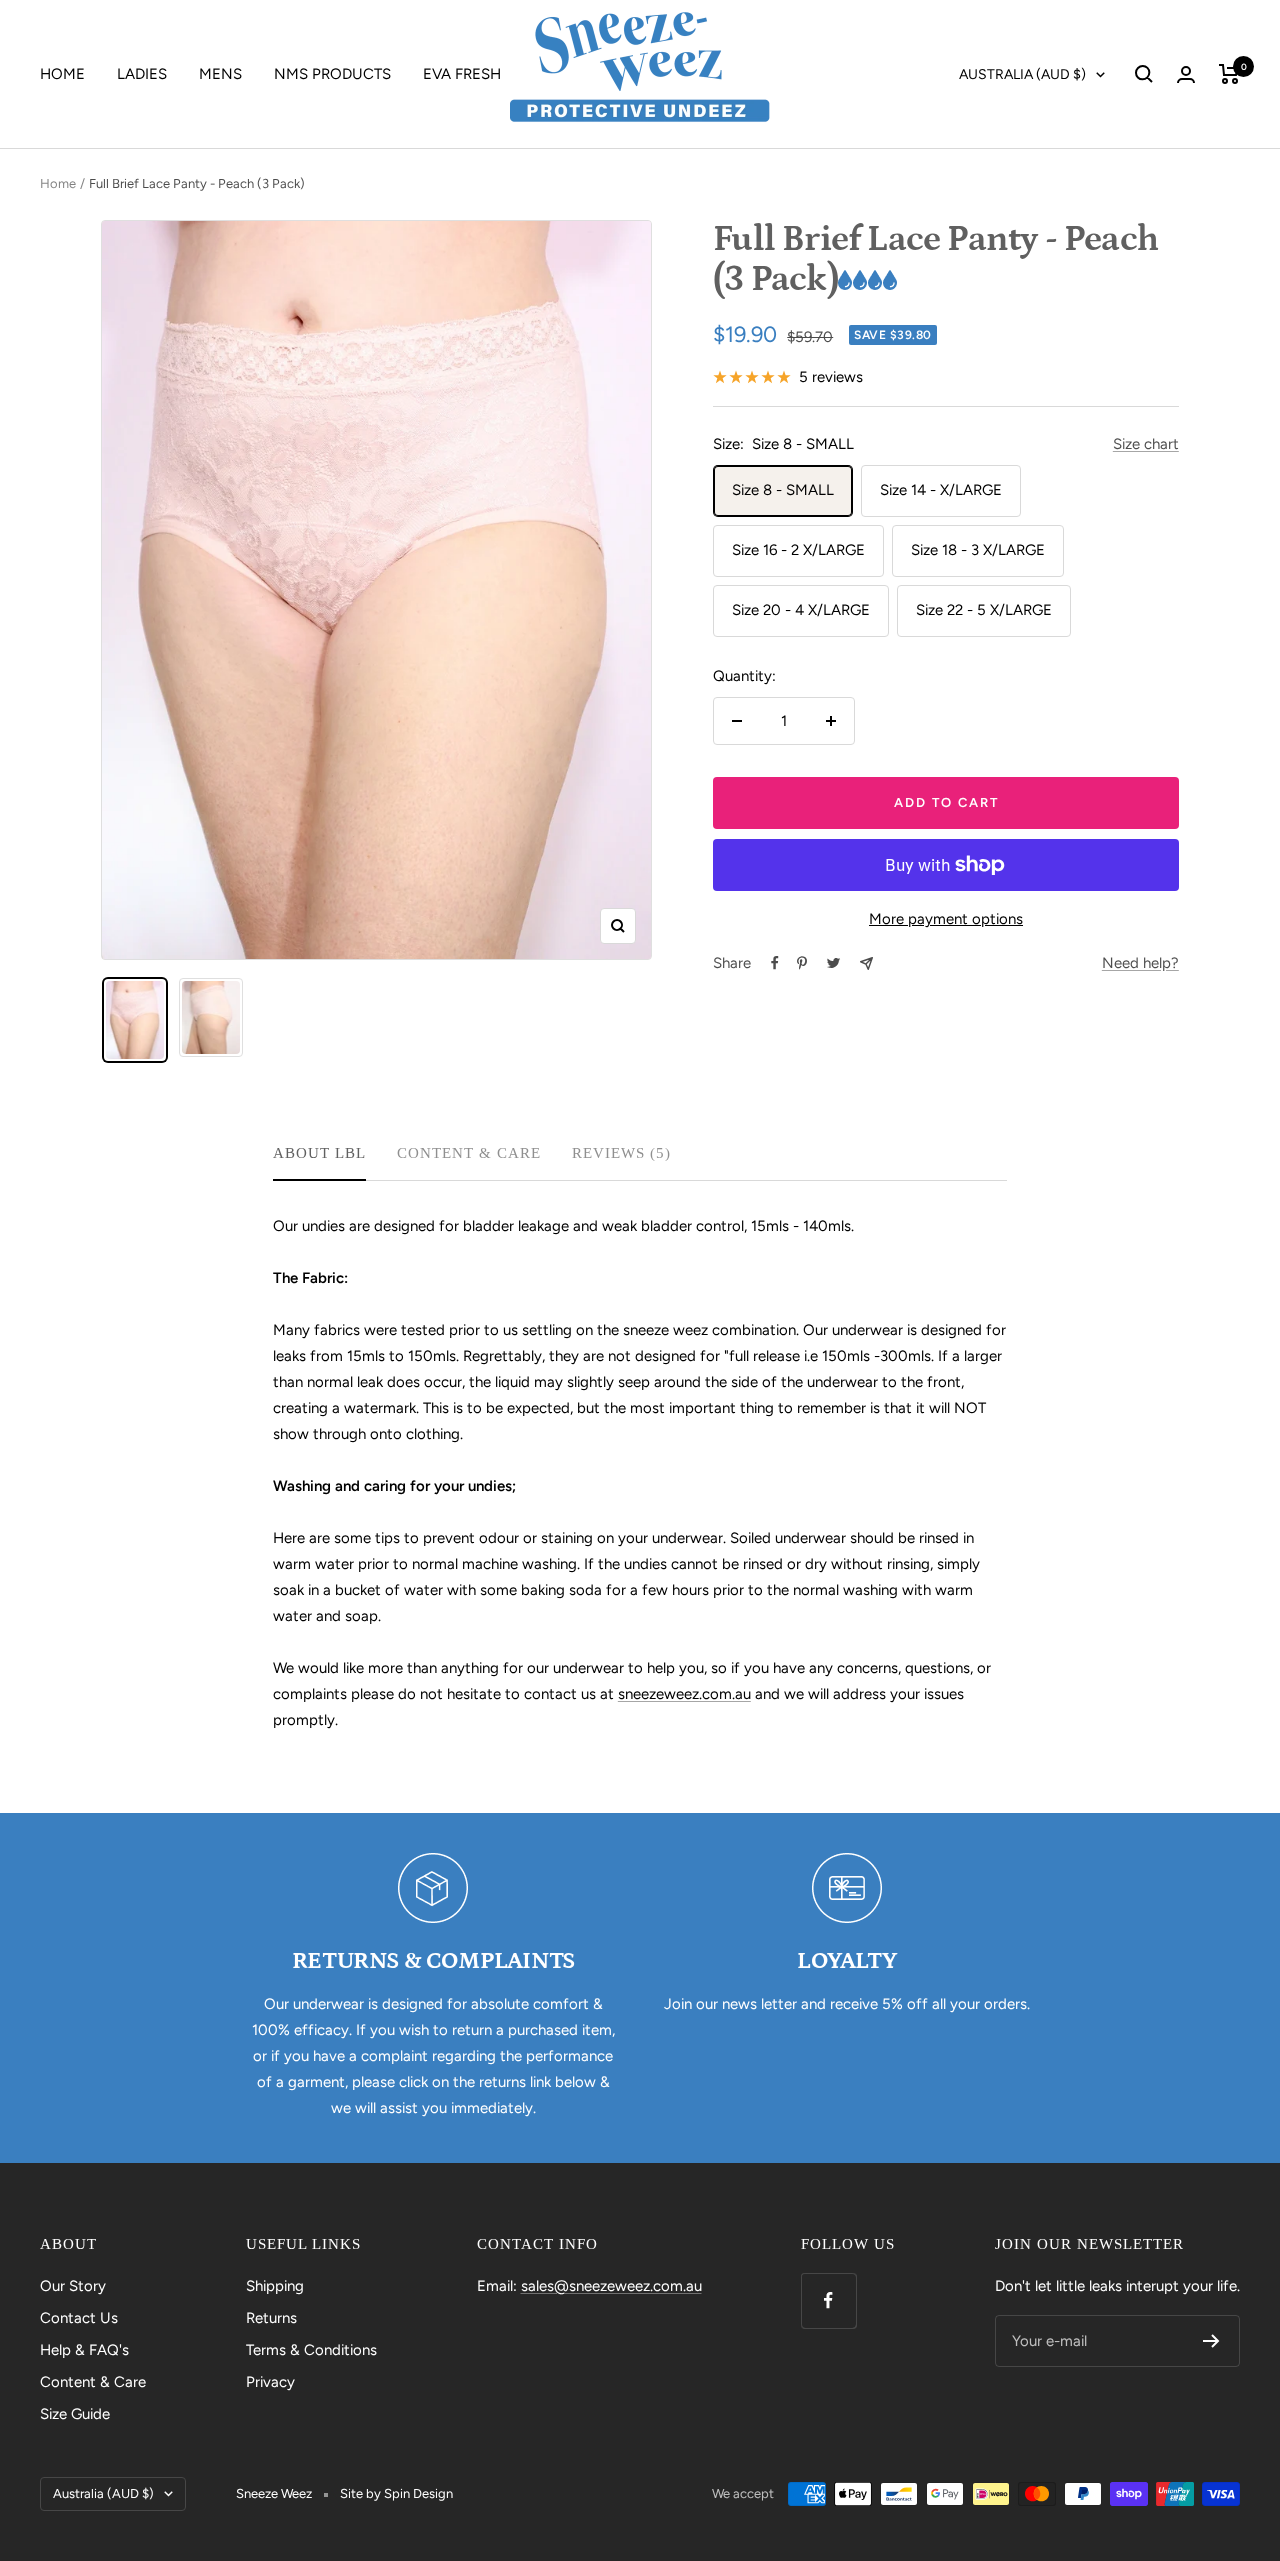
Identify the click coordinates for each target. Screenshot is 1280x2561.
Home (62, 74)
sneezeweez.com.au (684, 1694)
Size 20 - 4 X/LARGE (801, 610)
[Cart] (1229, 74)
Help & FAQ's (84, 2350)
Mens (220, 74)
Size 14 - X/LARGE (941, 490)
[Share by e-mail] (866, 963)
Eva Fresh (462, 74)
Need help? (1140, 963)
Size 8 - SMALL (783, 490)
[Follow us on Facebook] (828, 2300)
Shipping (275, 2286)
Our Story (73, 2286)
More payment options (946, 919)
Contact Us (79, 2318)
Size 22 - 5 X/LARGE (984, 610)
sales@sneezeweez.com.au (611, 2286)
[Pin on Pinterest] (802, 963)
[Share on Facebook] (775, 963)
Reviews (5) (621, 1153)
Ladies (142, 74)
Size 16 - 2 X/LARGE (798, 550)
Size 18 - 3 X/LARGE (978, 550)
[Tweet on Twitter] (833, 963)
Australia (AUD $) (1022, 74)
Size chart (1146, 444)
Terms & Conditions (311, 2350)
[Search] (1144, 74)
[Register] (1211, 2341)
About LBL (319, 1153)
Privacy (270, 2382)
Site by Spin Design (396, 2493)
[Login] (1186, 74)
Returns (271, 2318)
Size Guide (75, 2414)
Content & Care (469, 1153)
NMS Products (332, 74)
